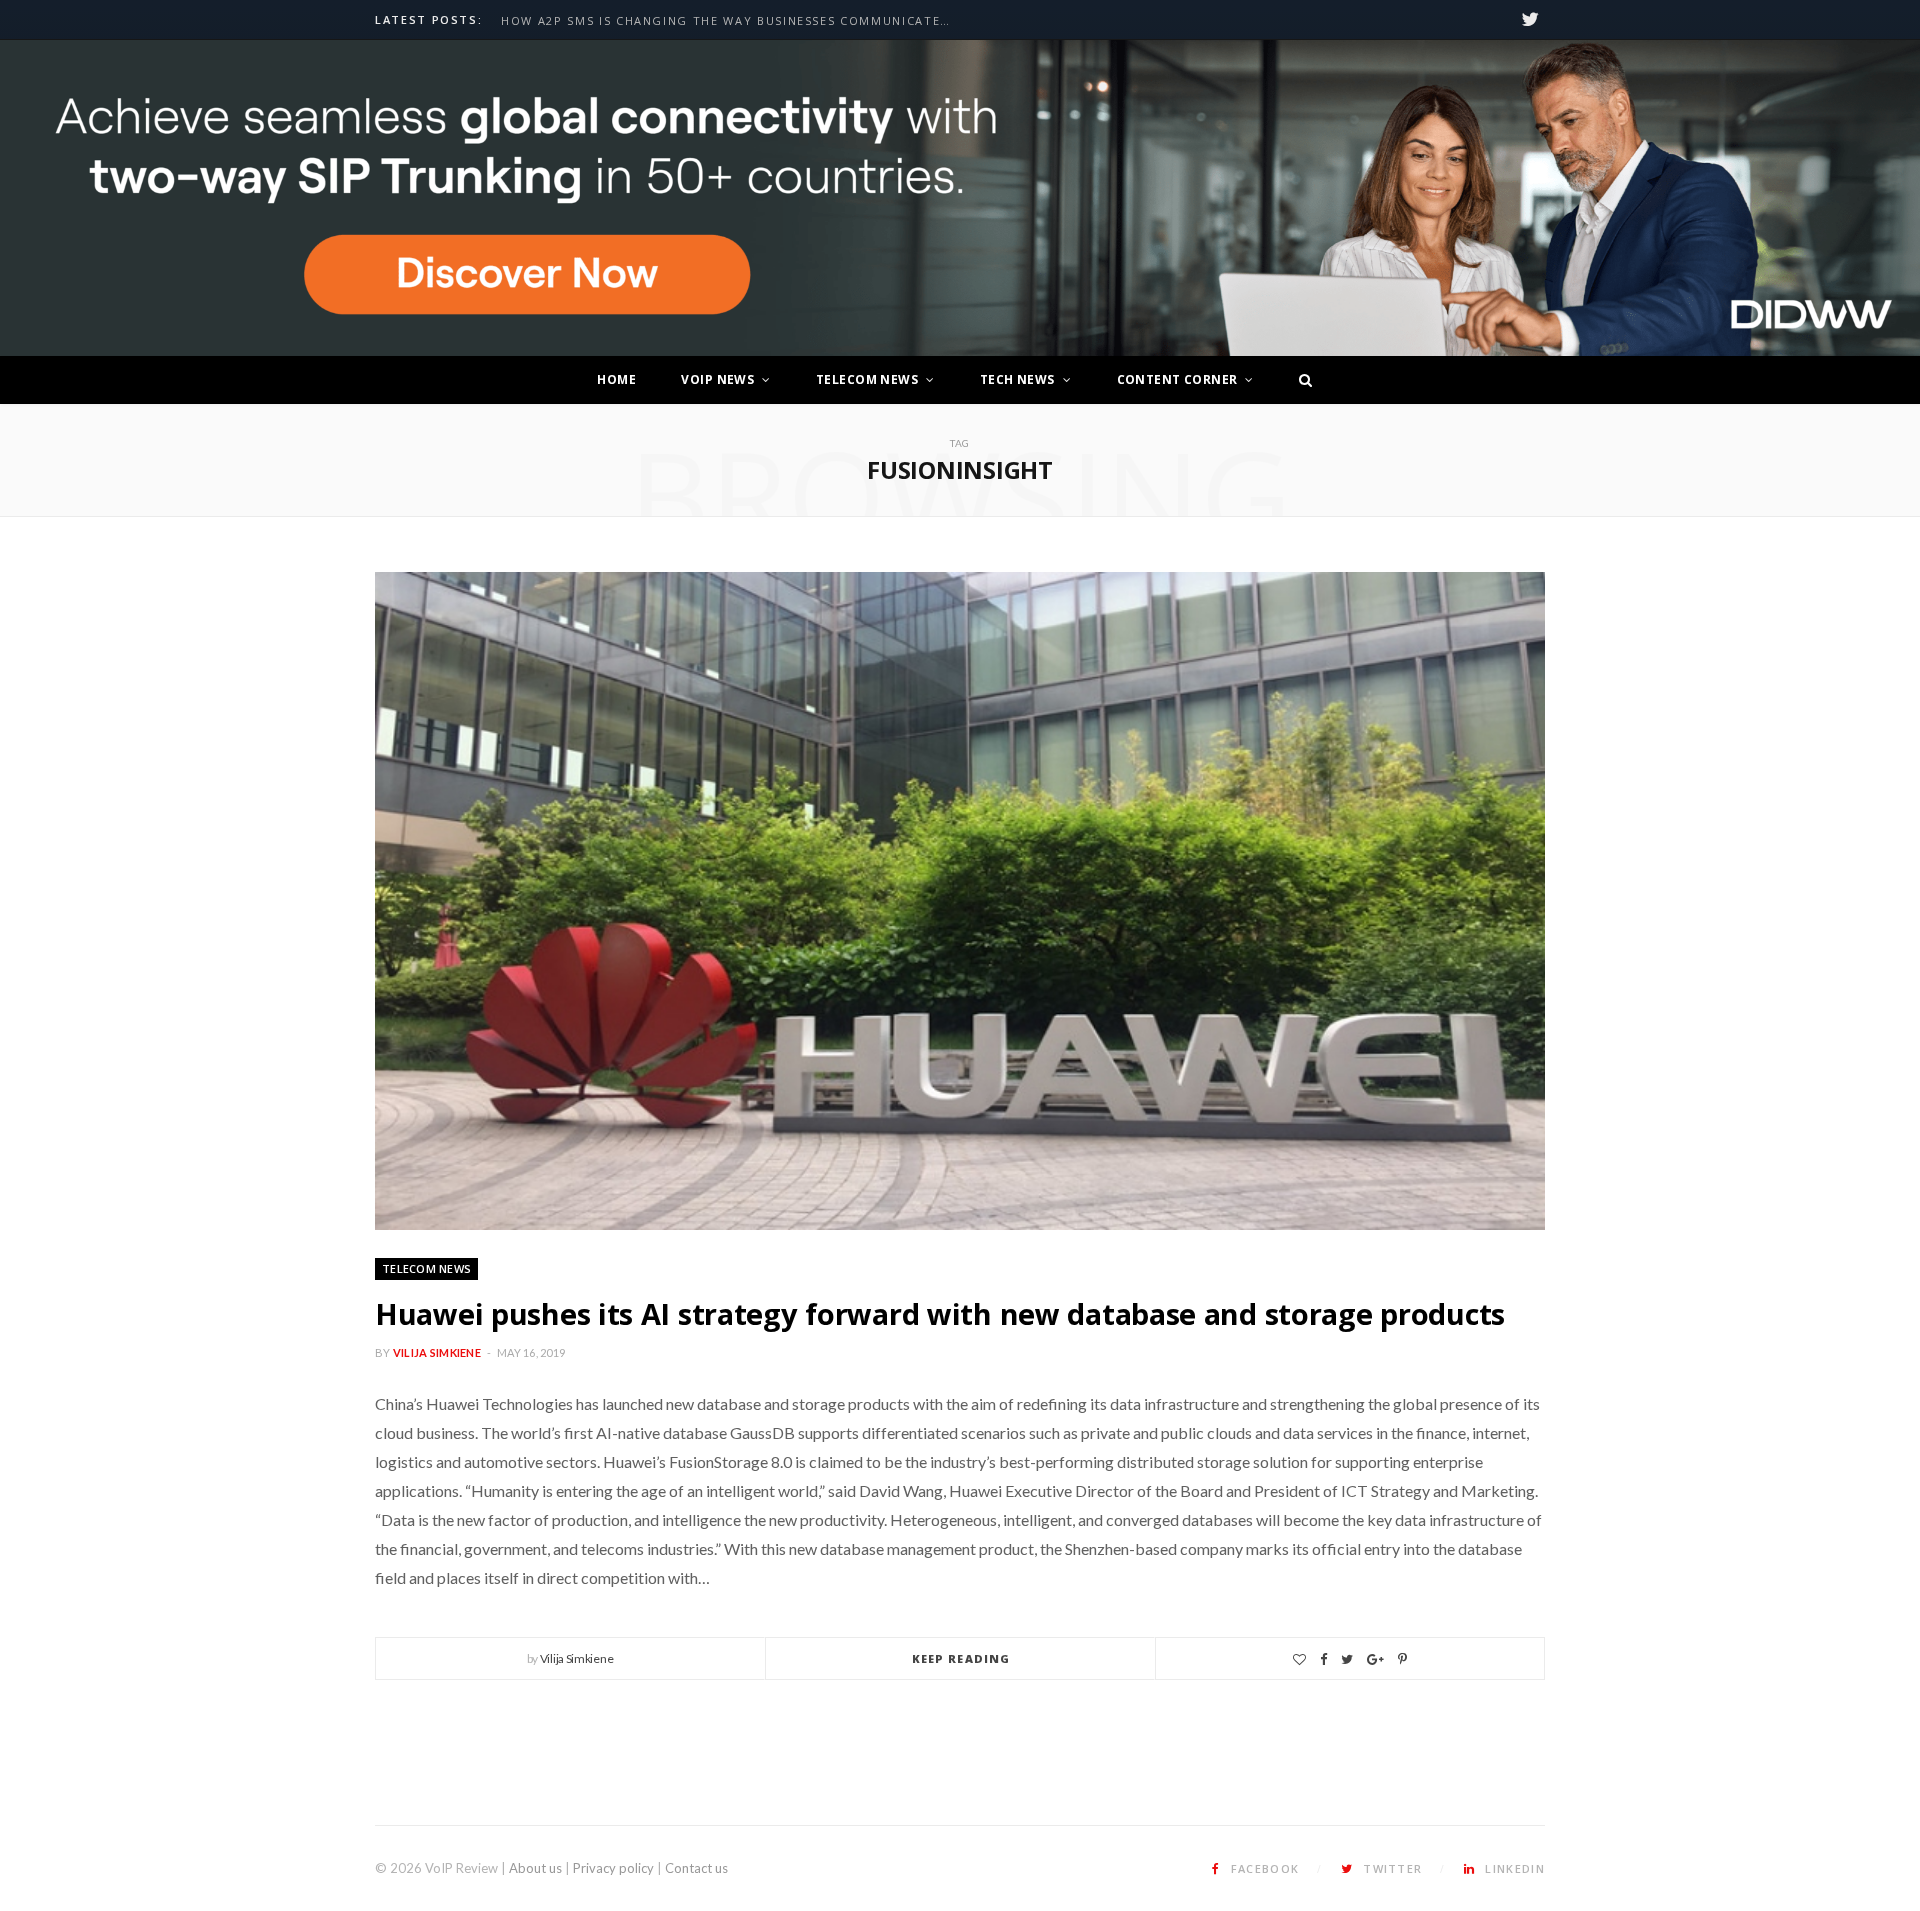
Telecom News (867, 379)
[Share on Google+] (1375, 1659)
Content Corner (1177, 379)
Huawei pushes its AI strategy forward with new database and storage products (940, 1313)
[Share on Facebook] (1323, 1659)
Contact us (696, 1868)
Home (616, 379)
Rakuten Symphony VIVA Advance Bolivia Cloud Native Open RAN (731, 21)
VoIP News (717, 379)
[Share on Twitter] (1347, 1659)
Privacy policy (613, 1868)
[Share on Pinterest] (1402, 1659)
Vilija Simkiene (437, 1352)
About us (535, 1868)
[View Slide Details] (960, 198)
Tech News (1017, 379)
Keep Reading (961, 1658)
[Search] (1300, 380)
